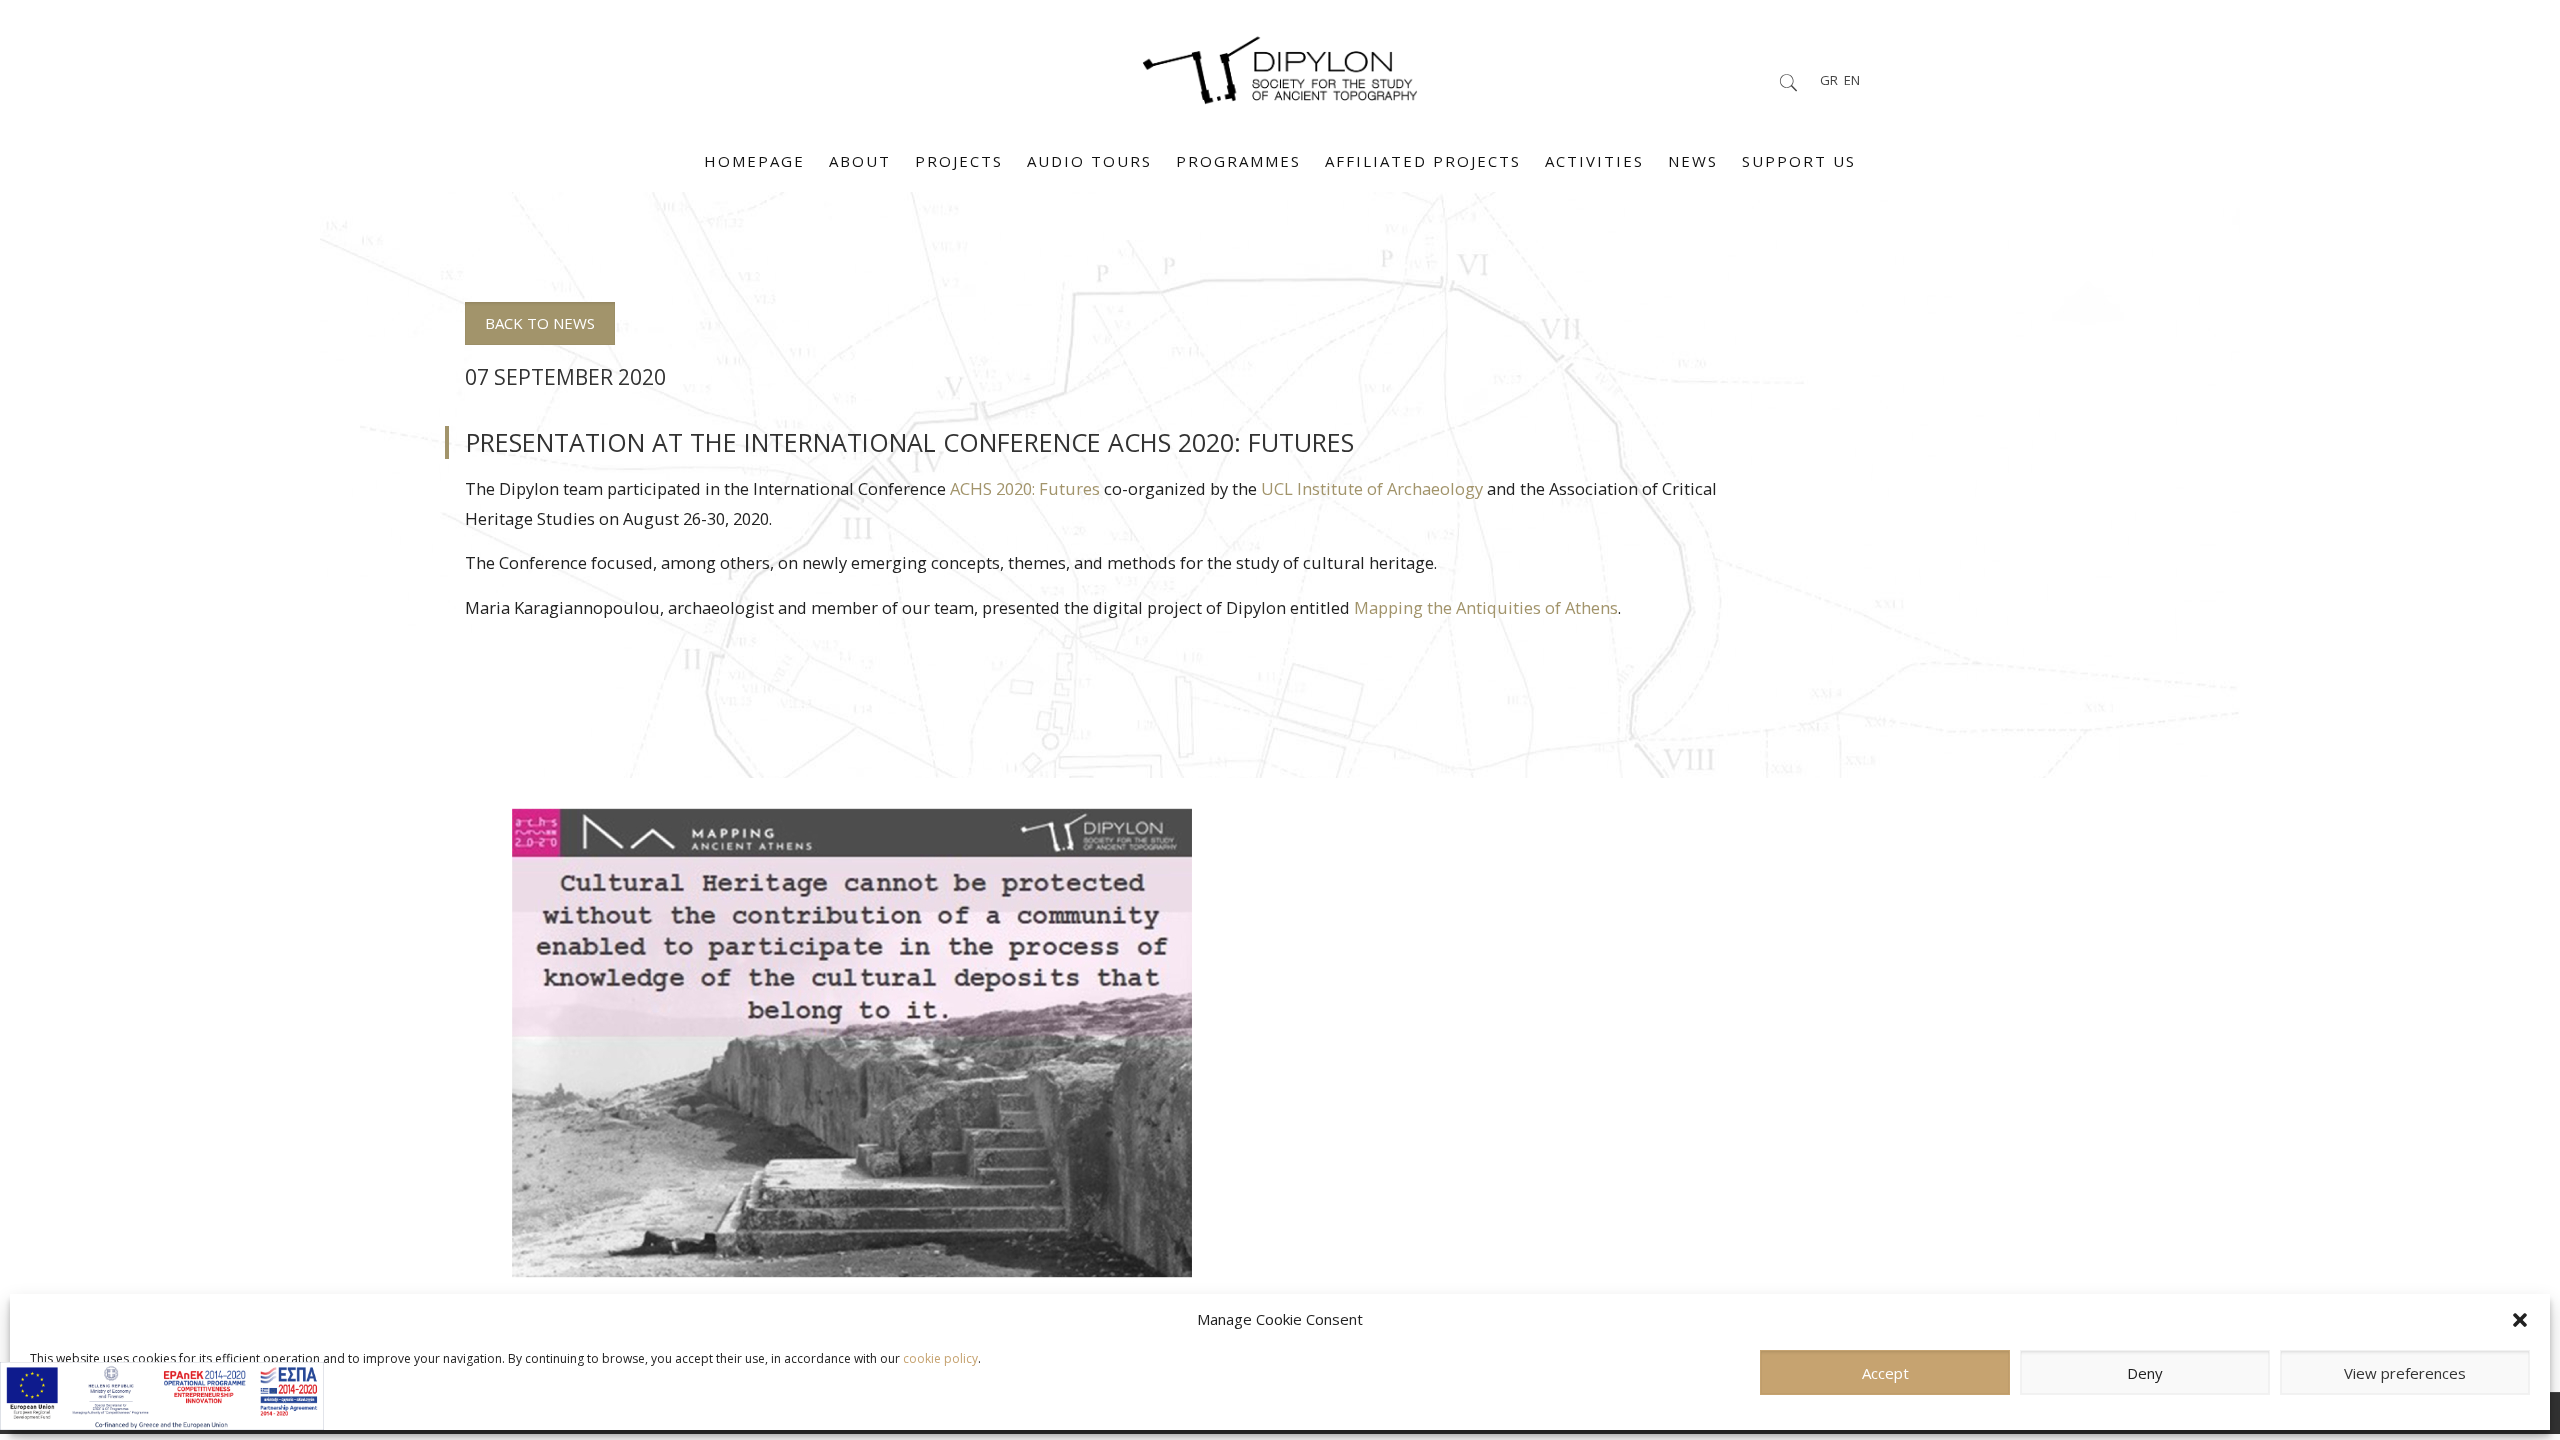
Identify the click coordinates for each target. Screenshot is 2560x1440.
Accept (1885, 1373)
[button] (2520, 1320)
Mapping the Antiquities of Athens (1486, 607)
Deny (2145, 1373)
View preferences (2405, 1373)
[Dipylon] (1279, 65)
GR (1829, 80)
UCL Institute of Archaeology (1372, 488)
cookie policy (940, 1358)
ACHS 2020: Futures (1025, 488)
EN (1852, 80)
